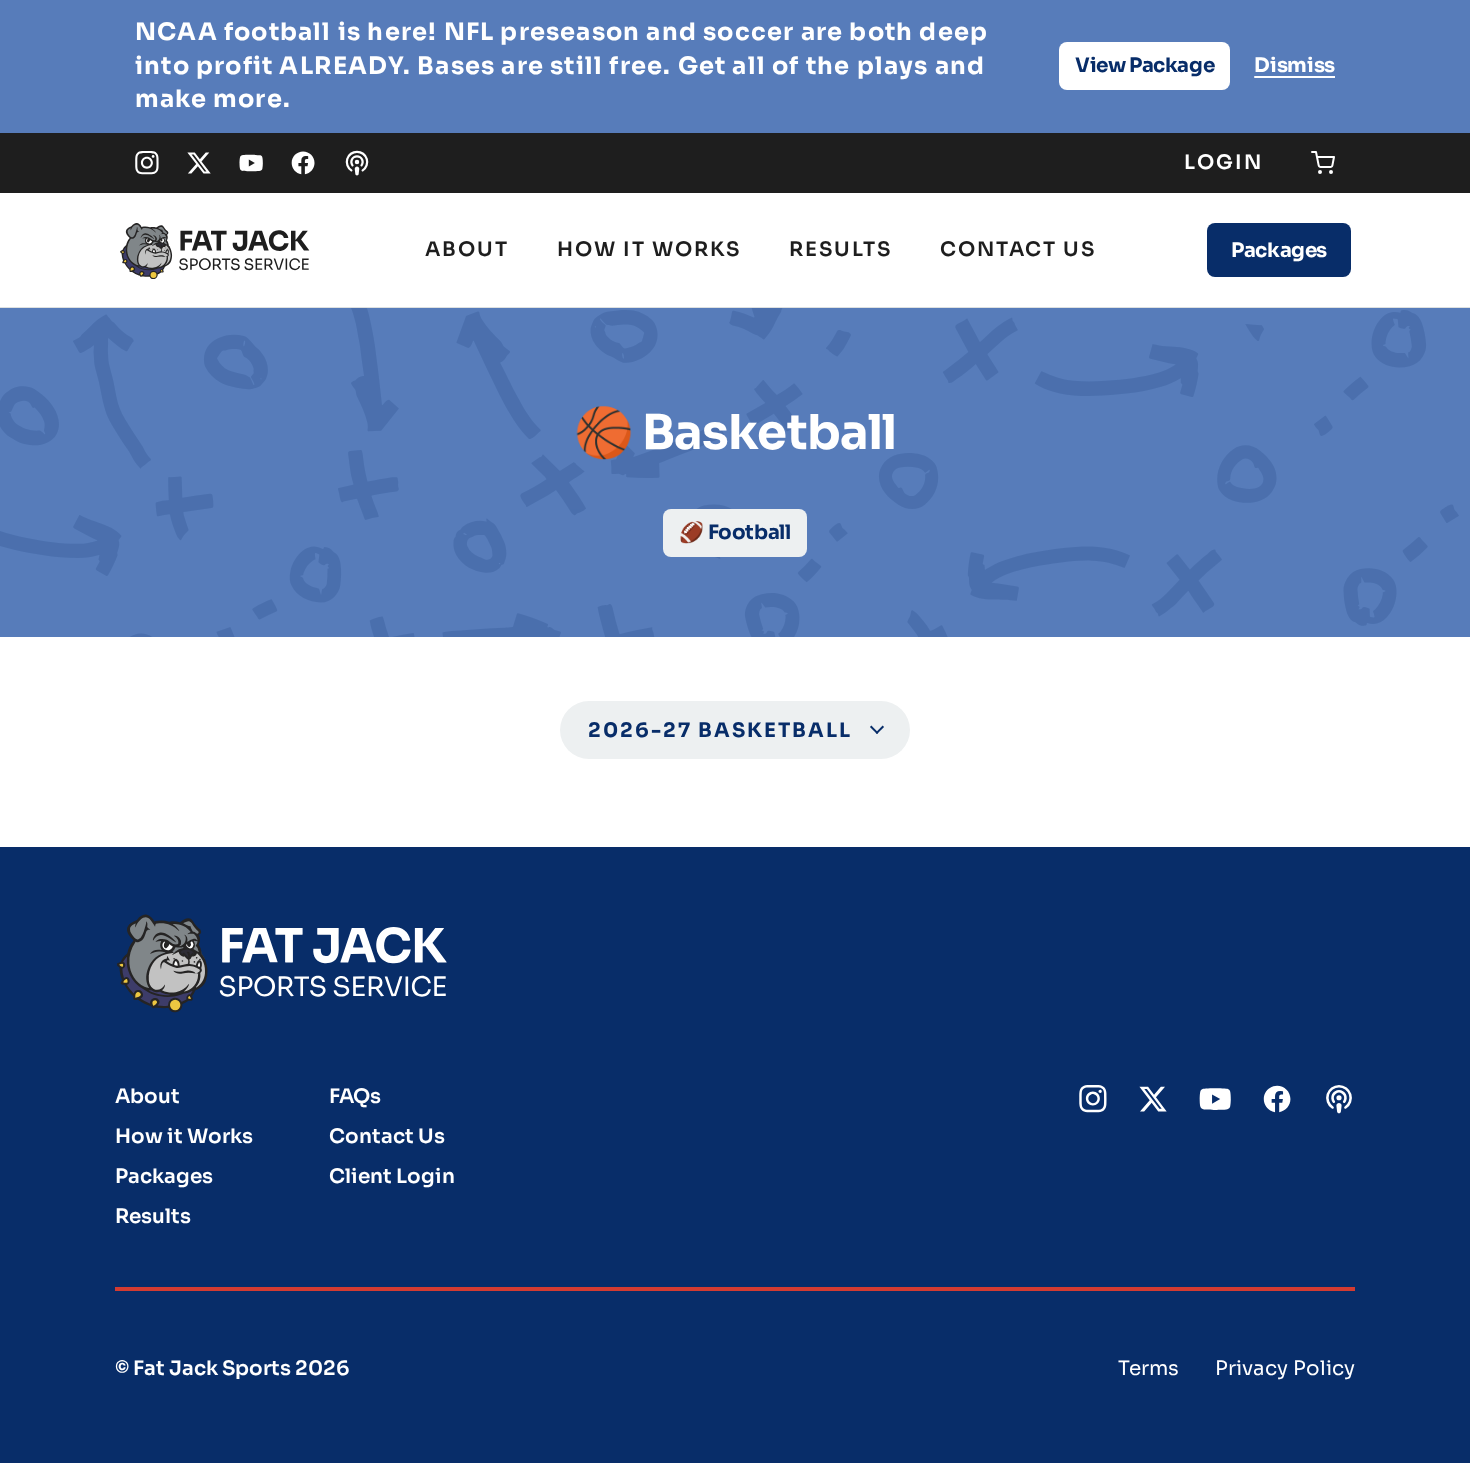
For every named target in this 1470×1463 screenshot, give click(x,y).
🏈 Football (734, 532)
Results (840, 249)
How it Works (649, 249)
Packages (1279, 250)
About (467, 249)
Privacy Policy (1285, 1368)
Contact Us (1018, 249)
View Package (1144, 65)
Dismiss (1294, 65)
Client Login (392, 1176)
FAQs (355, 1096)
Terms (1148, 1368)
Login (1223, 162)
